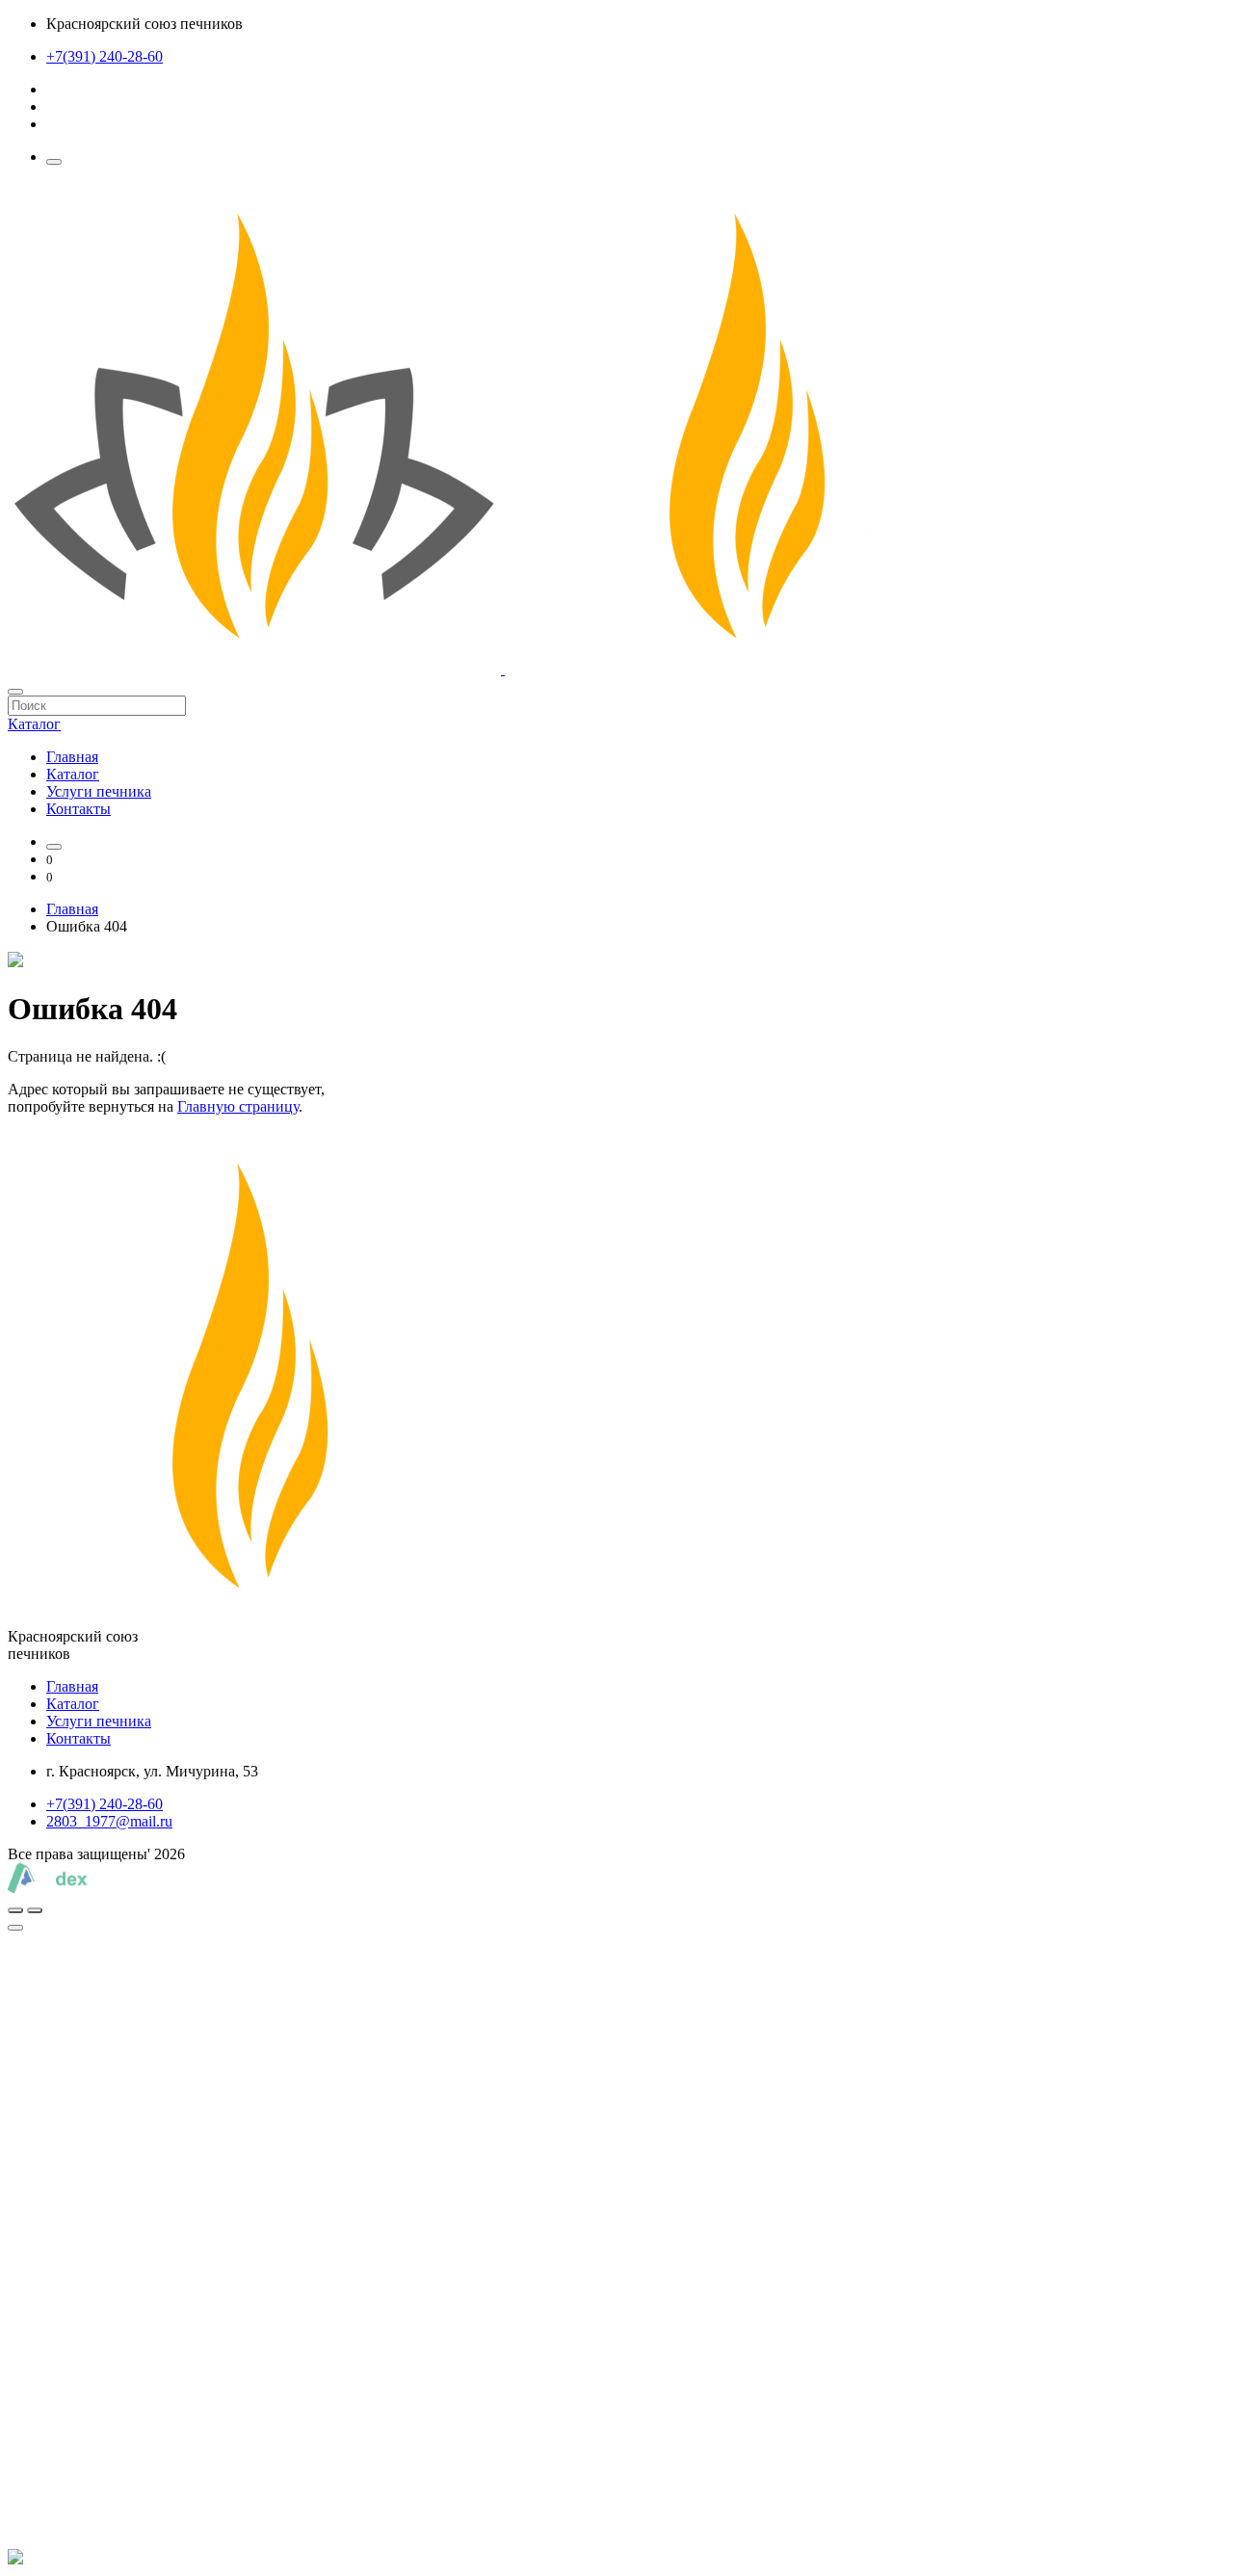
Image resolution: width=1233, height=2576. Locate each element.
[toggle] (15, 1928)
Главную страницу (238, 1106)
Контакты (79, 809)
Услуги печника (99, 791)
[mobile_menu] (54, 162)
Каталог (73, 774)
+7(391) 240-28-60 (105, 56)
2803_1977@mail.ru (109, 1821)
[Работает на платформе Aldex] (48, 1888)
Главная (72, 757)
